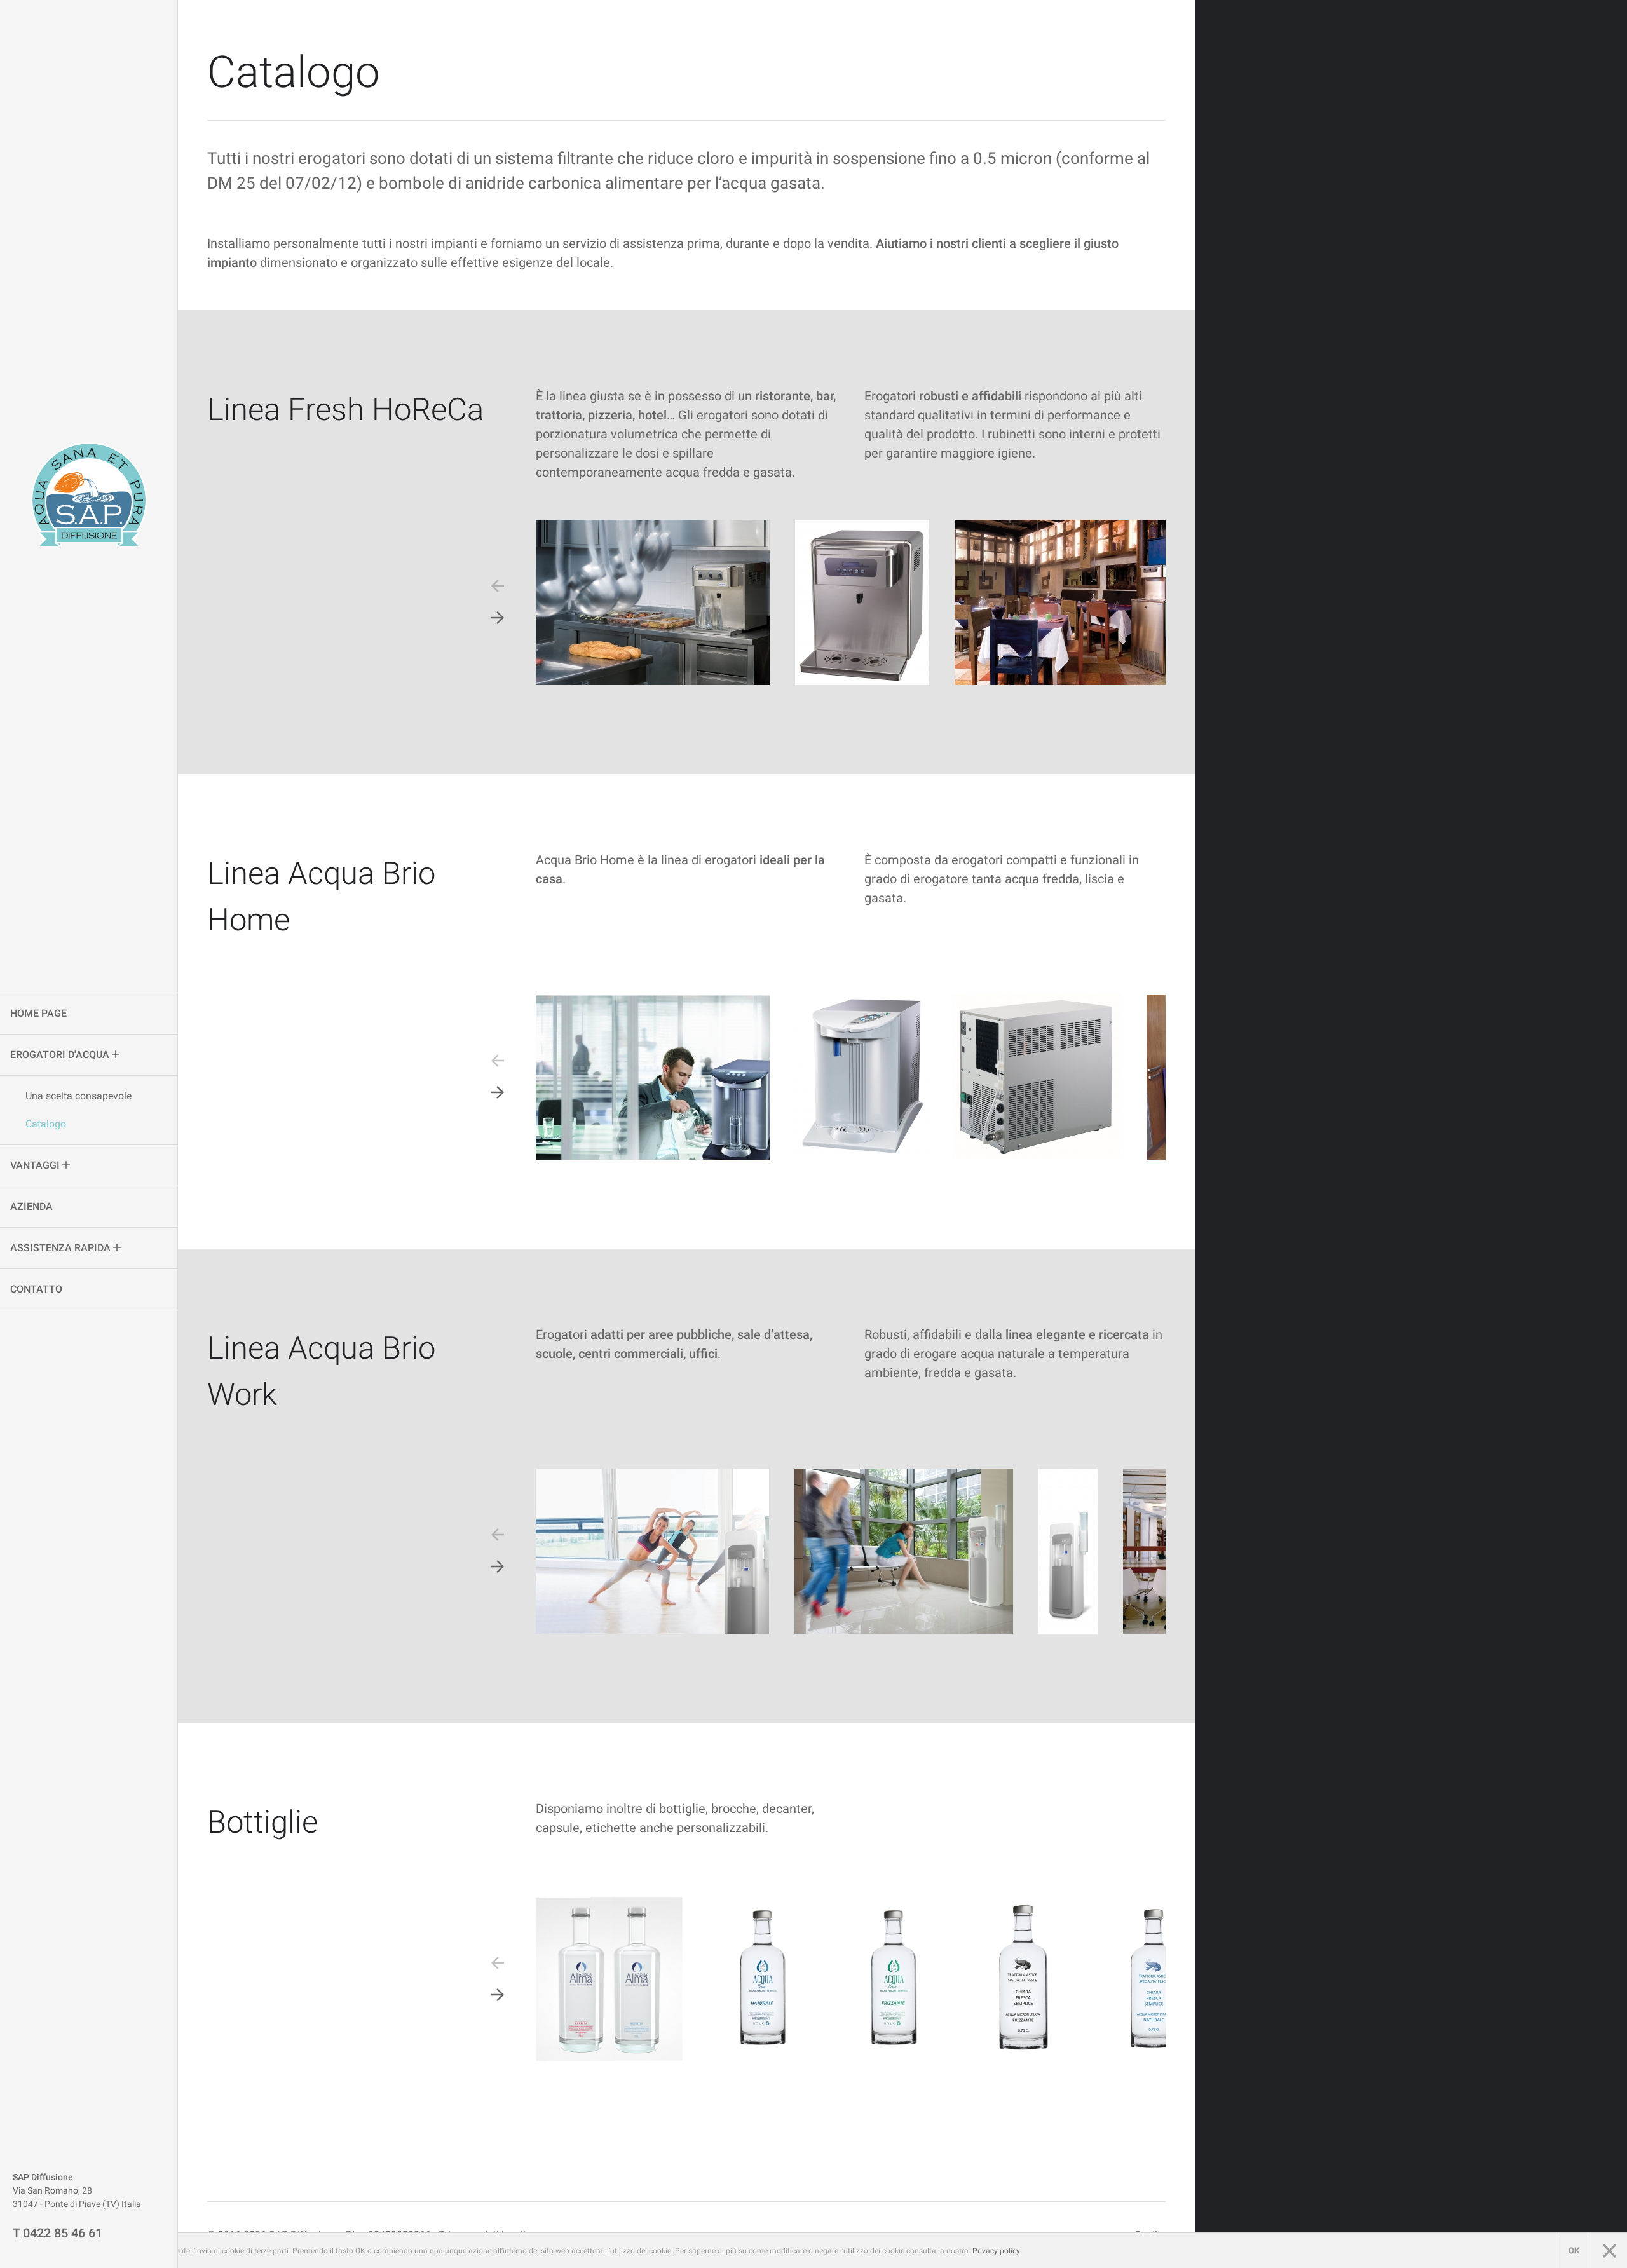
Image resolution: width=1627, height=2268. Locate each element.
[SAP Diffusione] (89, 495)
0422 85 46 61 (63, 2233)
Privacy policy (996, 2251)
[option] (653, 602)
